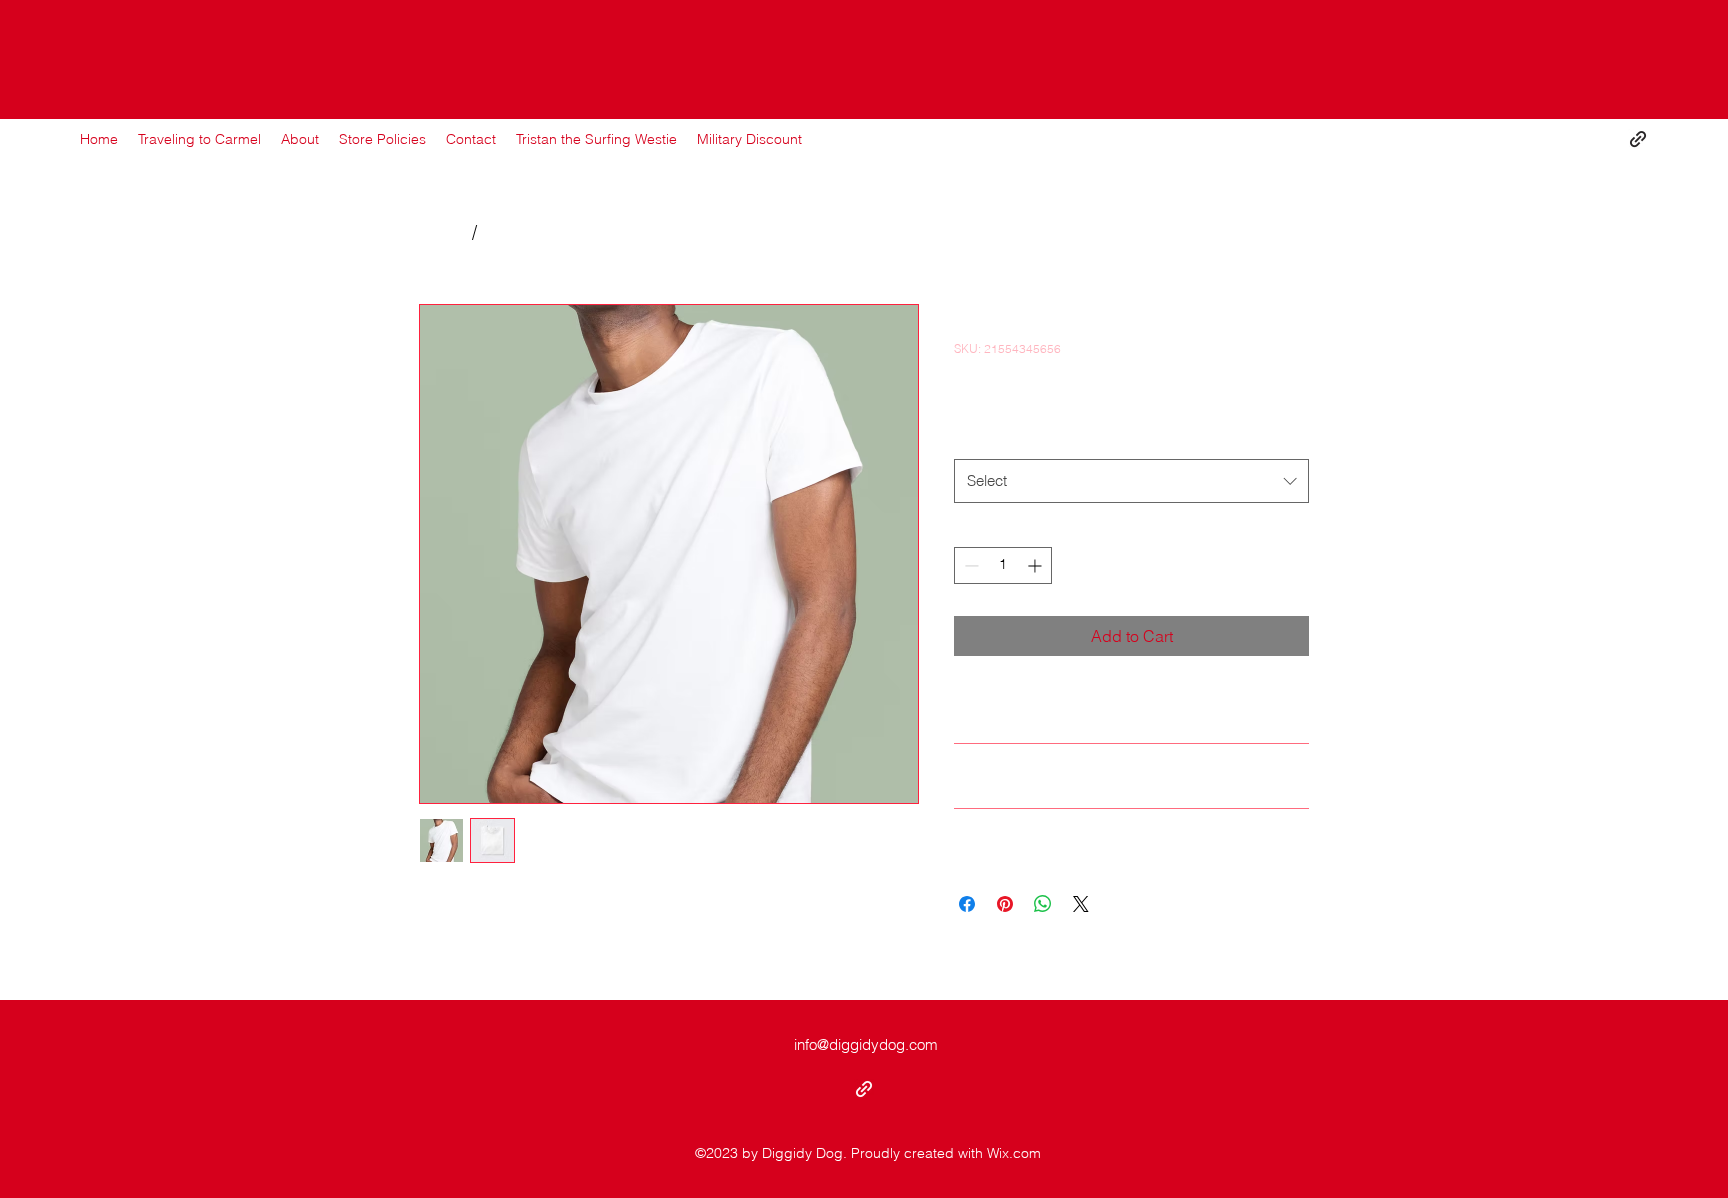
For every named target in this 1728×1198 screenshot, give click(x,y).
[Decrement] (969, 565)
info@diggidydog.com (866, 1044)
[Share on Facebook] (967, 904)
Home (443, 231)
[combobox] (1131, 481)
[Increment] (1036, 565)
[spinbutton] (1003, 565)
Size (972, 438)
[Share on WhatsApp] (1043, 904)
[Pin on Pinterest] (1005, 904)
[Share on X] (1081, 904)
